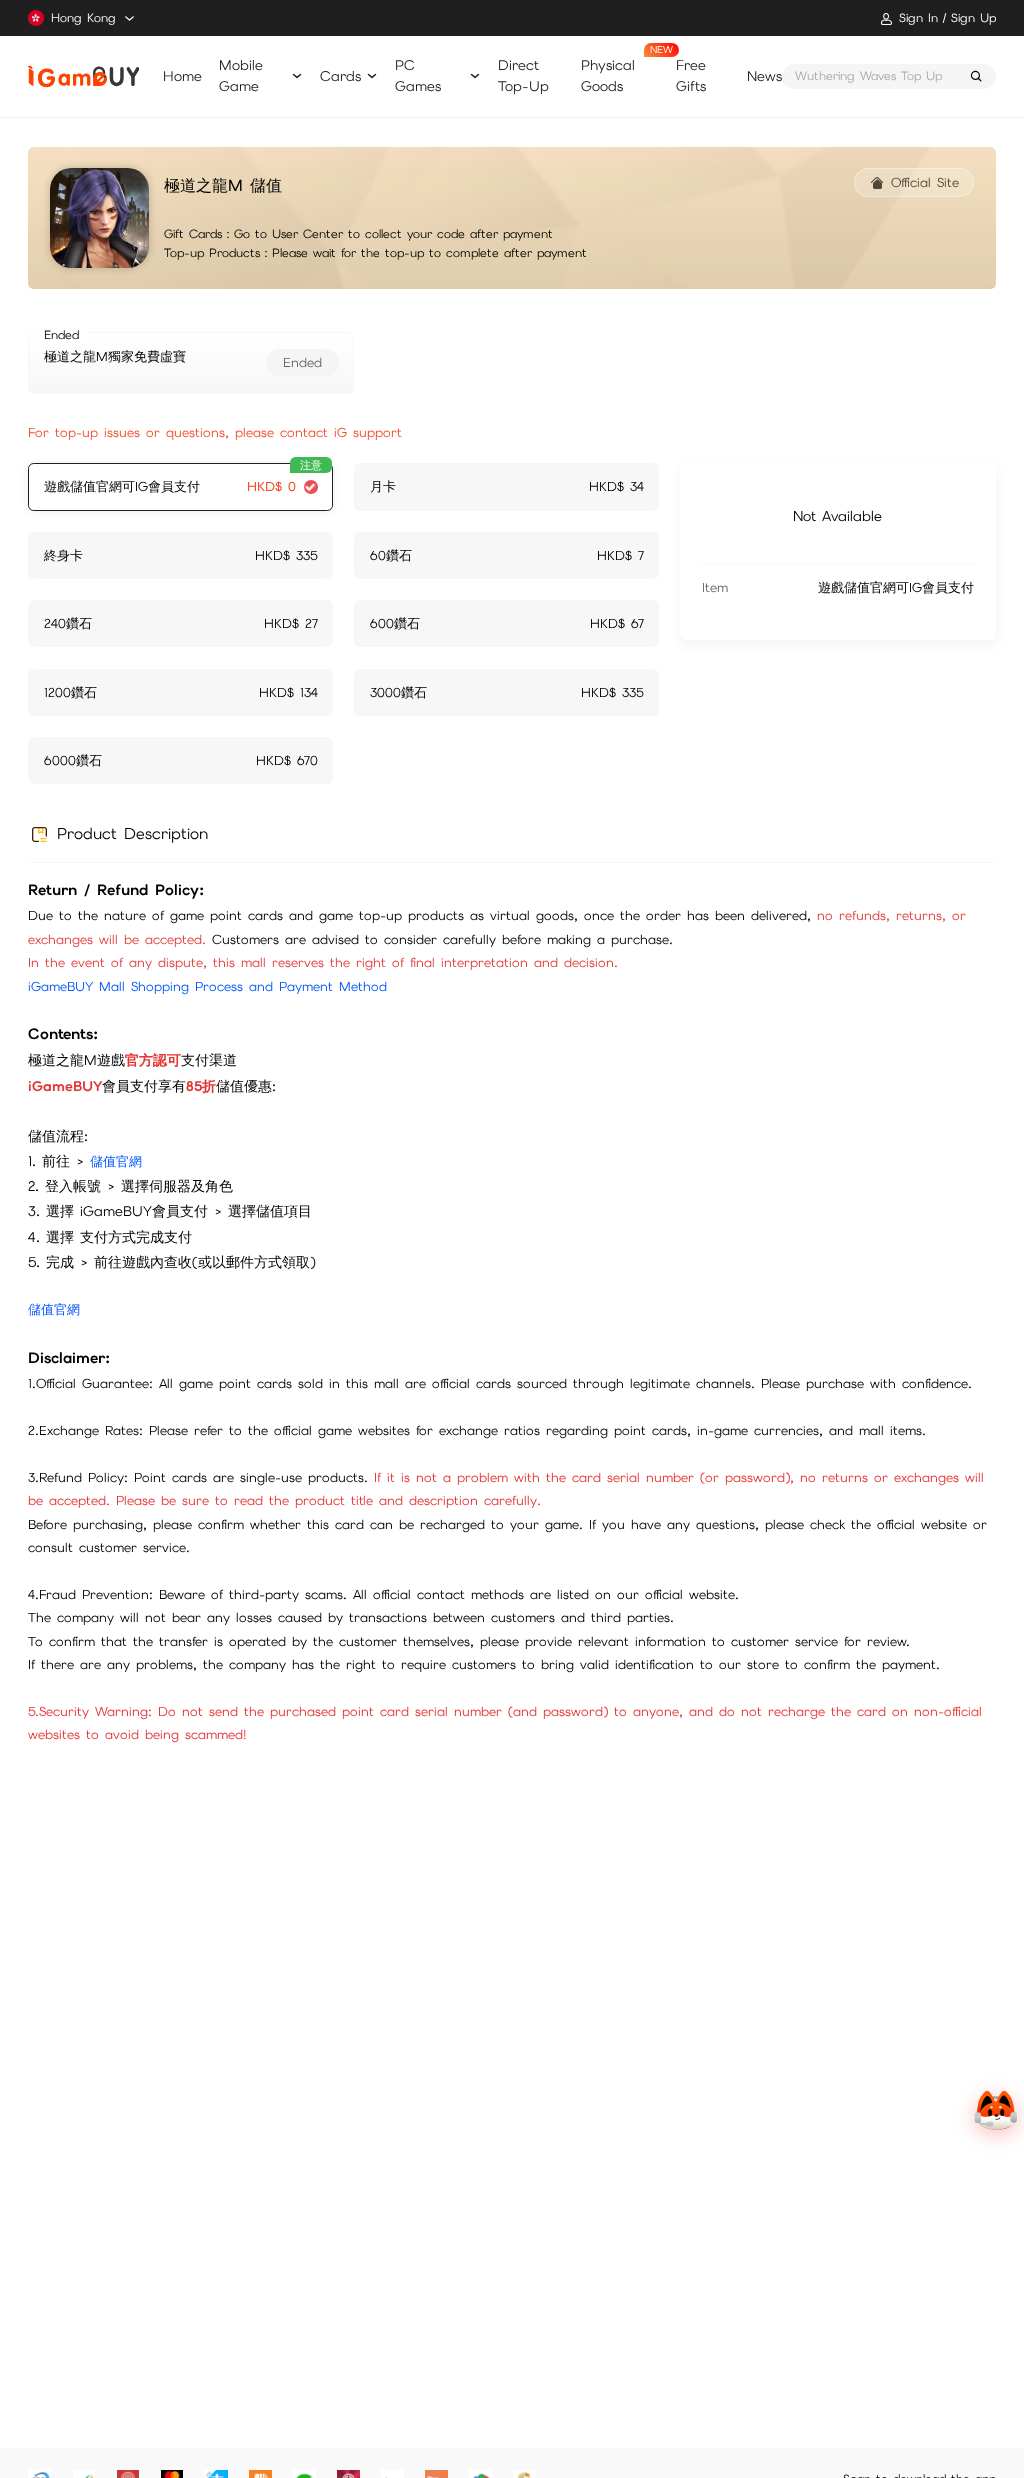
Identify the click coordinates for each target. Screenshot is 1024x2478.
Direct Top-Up (523, 75)
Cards (340, 76)
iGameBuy (83, 76)
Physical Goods (608, 75)
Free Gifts (691, 75)
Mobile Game (241, 75)
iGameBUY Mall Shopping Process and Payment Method (207, 986)
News (764, 76)
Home (182, 76)
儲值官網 (116, 1161)
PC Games (418, 75)
